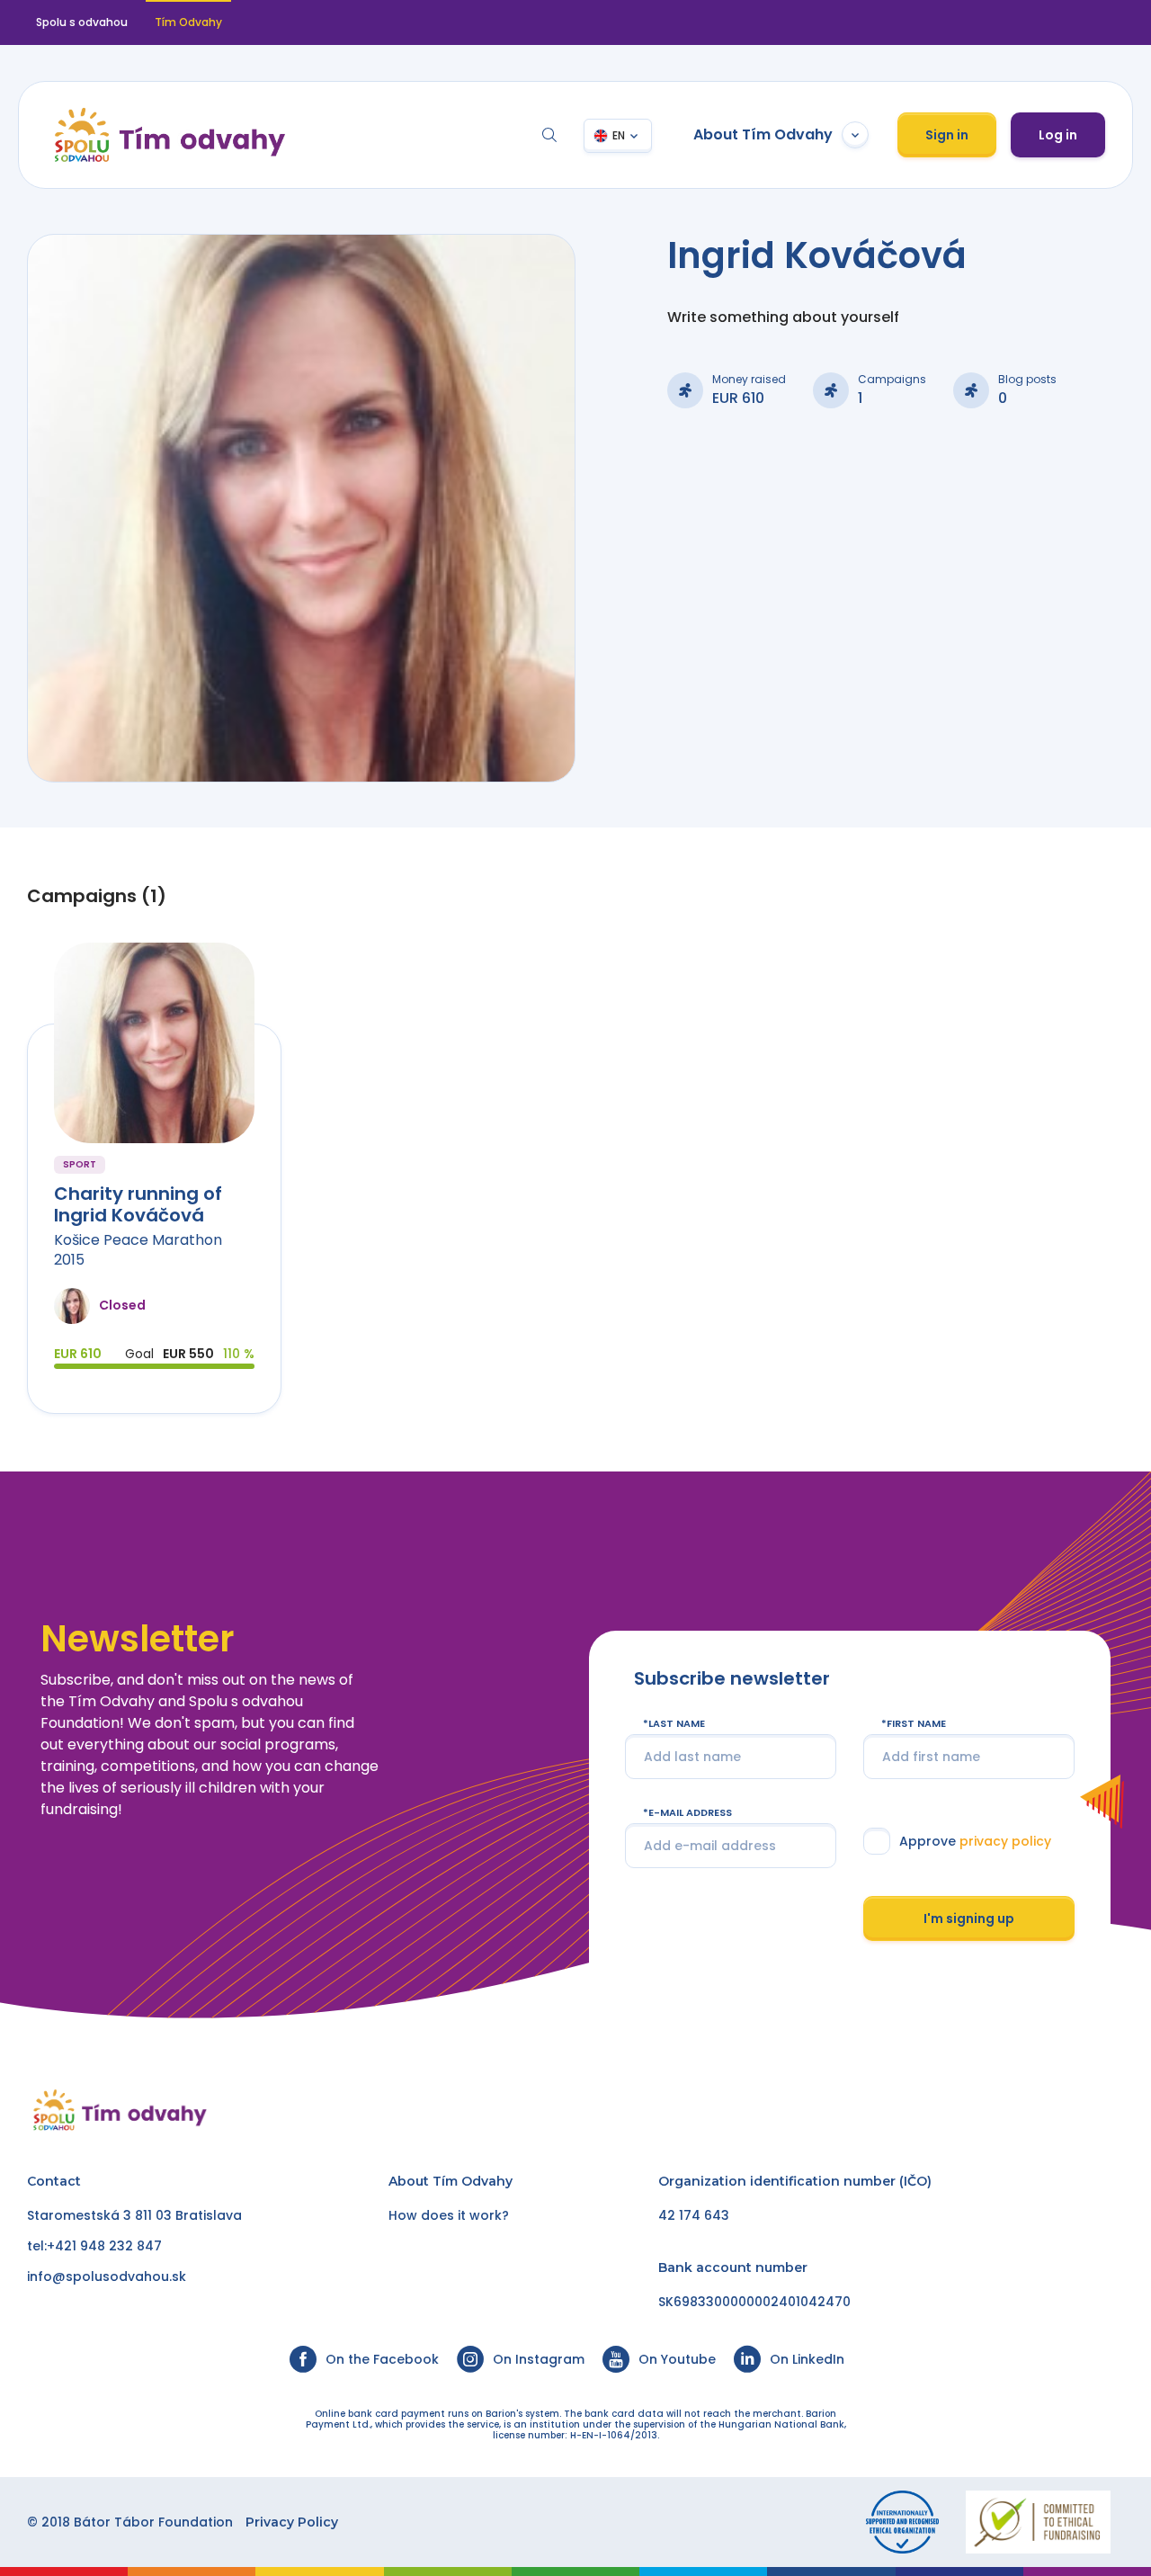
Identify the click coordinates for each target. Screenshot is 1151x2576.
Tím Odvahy (473, 2181)
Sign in (947, 135)
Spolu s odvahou (82, 22)
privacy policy (1005, 1841)
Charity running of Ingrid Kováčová (138, 1204)
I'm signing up (969, 1918)
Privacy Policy (292, 2522)
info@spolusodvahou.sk (107, 2276)
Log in (1058, 135)
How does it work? (449, 2215)
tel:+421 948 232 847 (94, 2246)
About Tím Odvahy (763, 134)
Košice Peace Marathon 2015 (138, 1250)
